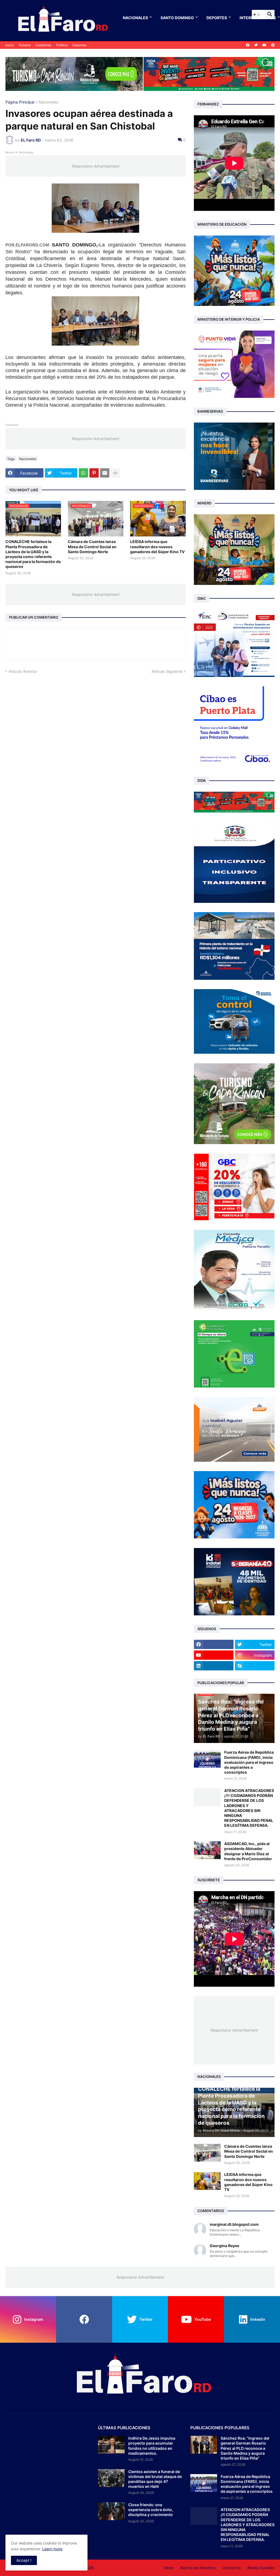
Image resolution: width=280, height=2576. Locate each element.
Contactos (231, 2568)
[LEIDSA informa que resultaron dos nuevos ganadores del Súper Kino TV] (207, 2181)
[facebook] (248, 45)
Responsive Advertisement (95, 166)
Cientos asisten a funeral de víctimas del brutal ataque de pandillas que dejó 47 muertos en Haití (155, 2479)
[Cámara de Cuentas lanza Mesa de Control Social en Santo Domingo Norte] (207, 2153)
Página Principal (20, 102)
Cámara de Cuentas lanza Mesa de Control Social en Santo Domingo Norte (92, 546)
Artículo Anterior (23, 671)
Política (62, 45)
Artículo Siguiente (167, 671)
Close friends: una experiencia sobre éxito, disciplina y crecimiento (151, 2510)
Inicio (10, 45)
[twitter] (256, 45)
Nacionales (135, 18)
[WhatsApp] (83, 473)
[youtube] (264, 45)
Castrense (43, 45)
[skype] (255, 1666)
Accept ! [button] (24, 2560)
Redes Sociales (261, 2568)
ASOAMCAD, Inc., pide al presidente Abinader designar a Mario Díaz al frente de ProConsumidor (248, 1851)
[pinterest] (273, 45)
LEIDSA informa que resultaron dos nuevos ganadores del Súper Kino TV (157, 546)
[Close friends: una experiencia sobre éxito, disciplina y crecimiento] (111, 2511)
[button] (256, 15)
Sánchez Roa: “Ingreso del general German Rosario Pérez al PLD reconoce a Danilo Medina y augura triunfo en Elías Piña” (245, 2448)
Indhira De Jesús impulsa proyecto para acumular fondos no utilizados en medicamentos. (152, 2446)
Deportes (217, 18)
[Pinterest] (94, 473)
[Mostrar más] (115, 473)
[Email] (105, 473)
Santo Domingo (177, 18)
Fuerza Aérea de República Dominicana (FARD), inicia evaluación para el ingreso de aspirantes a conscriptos (249, 1762)
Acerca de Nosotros (198, 2568)
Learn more (52, 2549)
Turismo (25, 45)
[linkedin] (214, 1666)
